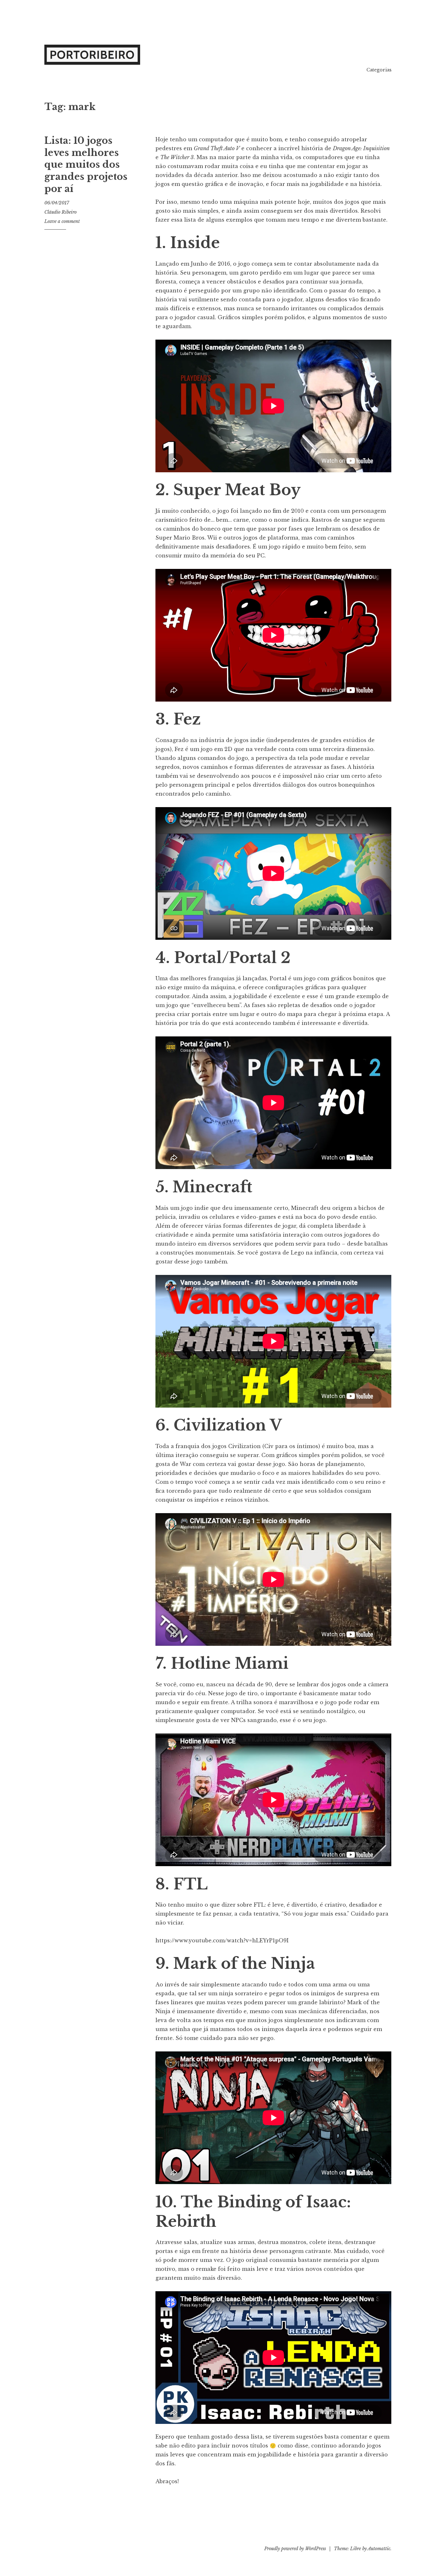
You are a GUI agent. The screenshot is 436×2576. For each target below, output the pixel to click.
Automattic (379, 2549)
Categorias (379, 70)
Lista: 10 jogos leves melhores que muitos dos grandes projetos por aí (86, 165)
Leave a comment (62, 221)
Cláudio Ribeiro (60, 212)
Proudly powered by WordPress (295, 2549)
